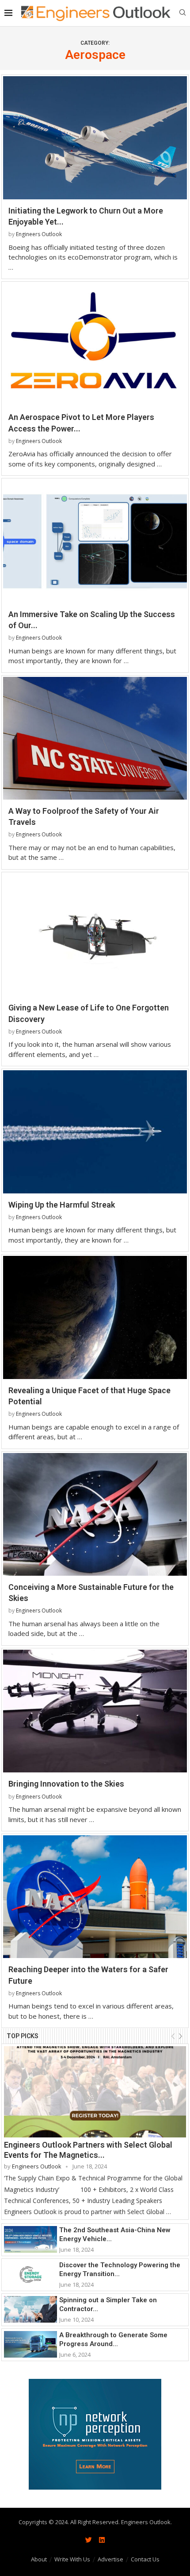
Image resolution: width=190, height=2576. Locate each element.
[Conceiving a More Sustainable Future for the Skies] (95, 1514)
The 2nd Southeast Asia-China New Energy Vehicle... (115, 2234)
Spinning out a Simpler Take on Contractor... (108, 2304)
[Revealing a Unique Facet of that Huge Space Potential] (95, 1317)
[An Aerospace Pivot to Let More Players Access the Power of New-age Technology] (95, 344)
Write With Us (72, 2559)
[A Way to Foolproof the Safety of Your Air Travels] (95, 738)
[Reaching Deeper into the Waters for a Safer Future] (95, 1897)
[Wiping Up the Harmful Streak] (95, 1132)
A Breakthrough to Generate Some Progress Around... (113, 2339)
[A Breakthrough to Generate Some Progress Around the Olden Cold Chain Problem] (30, 2344)
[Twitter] (88, 2540)
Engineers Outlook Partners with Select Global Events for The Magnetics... (88, 2150)
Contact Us (145, 2559)
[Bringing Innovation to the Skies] (95, 1711)
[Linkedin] (102, 2540)
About (39, 2559)
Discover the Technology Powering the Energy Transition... (120, 2269)
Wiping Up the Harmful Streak (62, 1205)
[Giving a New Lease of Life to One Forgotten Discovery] (95, 935)
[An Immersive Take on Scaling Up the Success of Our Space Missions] (95, 541)
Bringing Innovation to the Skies (66, 1784)
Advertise (110, 2559)
